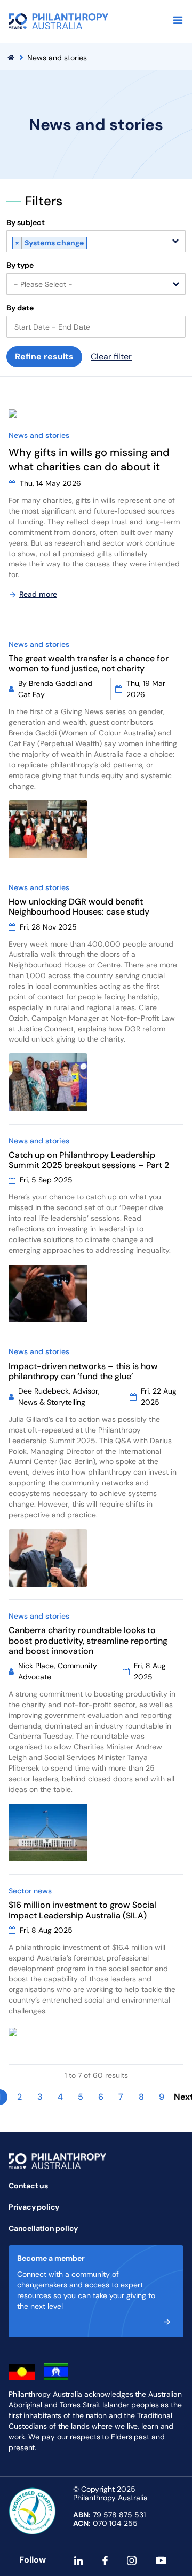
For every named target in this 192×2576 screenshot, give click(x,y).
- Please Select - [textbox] (43, 284)
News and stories (57, 58)
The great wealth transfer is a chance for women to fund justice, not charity (89, 663)
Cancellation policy (43, 2228)
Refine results (44, 357)
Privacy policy (34, 2207)
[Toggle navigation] (178, 20)
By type (20, 265)
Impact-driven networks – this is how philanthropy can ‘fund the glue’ (83, 1371)
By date (20, 308)
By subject (26, 223)
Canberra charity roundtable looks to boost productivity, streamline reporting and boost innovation (88, 1640)
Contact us (28, 2186)
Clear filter (111, 357)
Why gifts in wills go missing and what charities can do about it (89, 459)
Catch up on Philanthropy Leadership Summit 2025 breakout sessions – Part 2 (89, 1160)
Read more (38, 594)
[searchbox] (93, 244)
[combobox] (96, 241)
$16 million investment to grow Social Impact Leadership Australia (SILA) (82, 1910)
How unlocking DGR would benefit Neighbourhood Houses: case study (79, 907)
